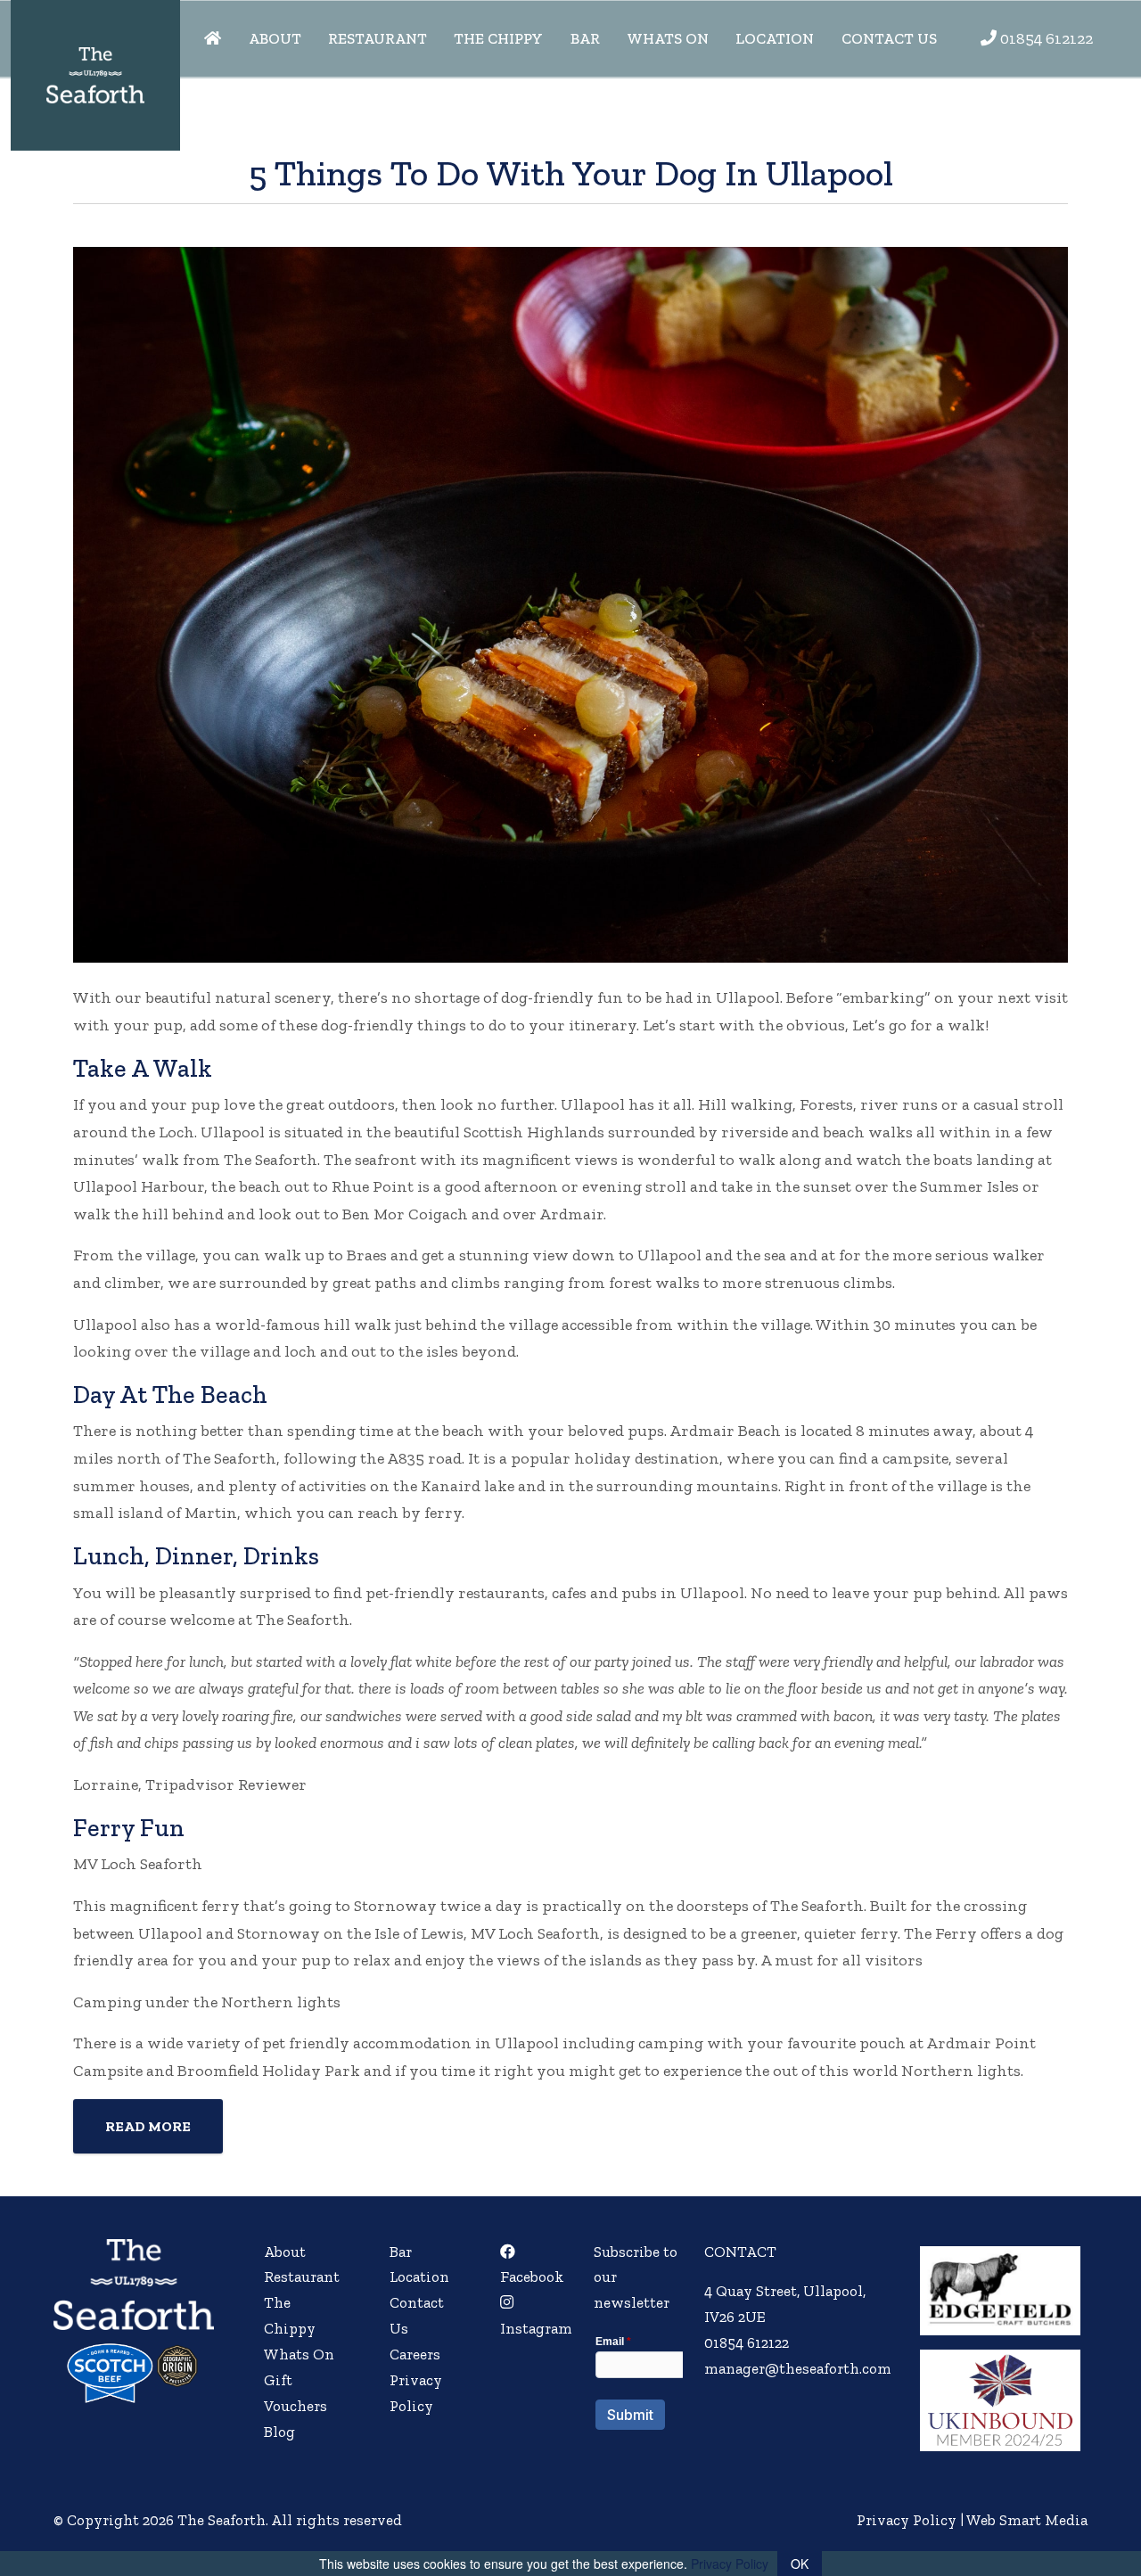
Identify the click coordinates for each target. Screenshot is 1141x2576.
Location (775, 38)
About (275, 38)
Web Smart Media (1027, 2520)
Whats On (668, 38)
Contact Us (889, 38)
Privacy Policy (907, 2520)
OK (800, 2564)
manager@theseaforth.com (798, 2368)
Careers (415, 2354)
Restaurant (378, 38)
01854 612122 (1047, 38)
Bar (585, 38)
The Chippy (498, 38)
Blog (279, 2432)
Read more (148, 2126)
